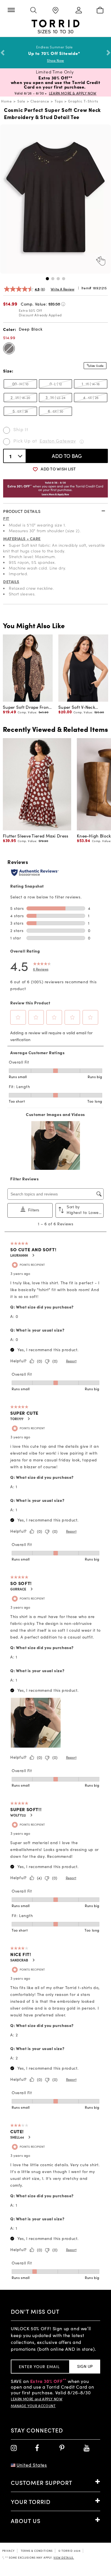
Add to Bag (67, 456)
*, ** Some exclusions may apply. (38, 2557)
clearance (40, 101)
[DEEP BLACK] (9, 348)
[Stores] (55, 11)
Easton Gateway (58, 441)
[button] (47, 279)
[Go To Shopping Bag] (100, 11)
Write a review (62, 289)
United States (32, 2465)
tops (59, 101)
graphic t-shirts (83, 101)
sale (21, 101)
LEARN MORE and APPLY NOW (37, 2399)
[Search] (33, 11)
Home (7, 101)
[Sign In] (78, 11)
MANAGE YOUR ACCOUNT (33, 2406)
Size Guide (97, 366)
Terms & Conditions (37, 2551)
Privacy (9, 2551)
